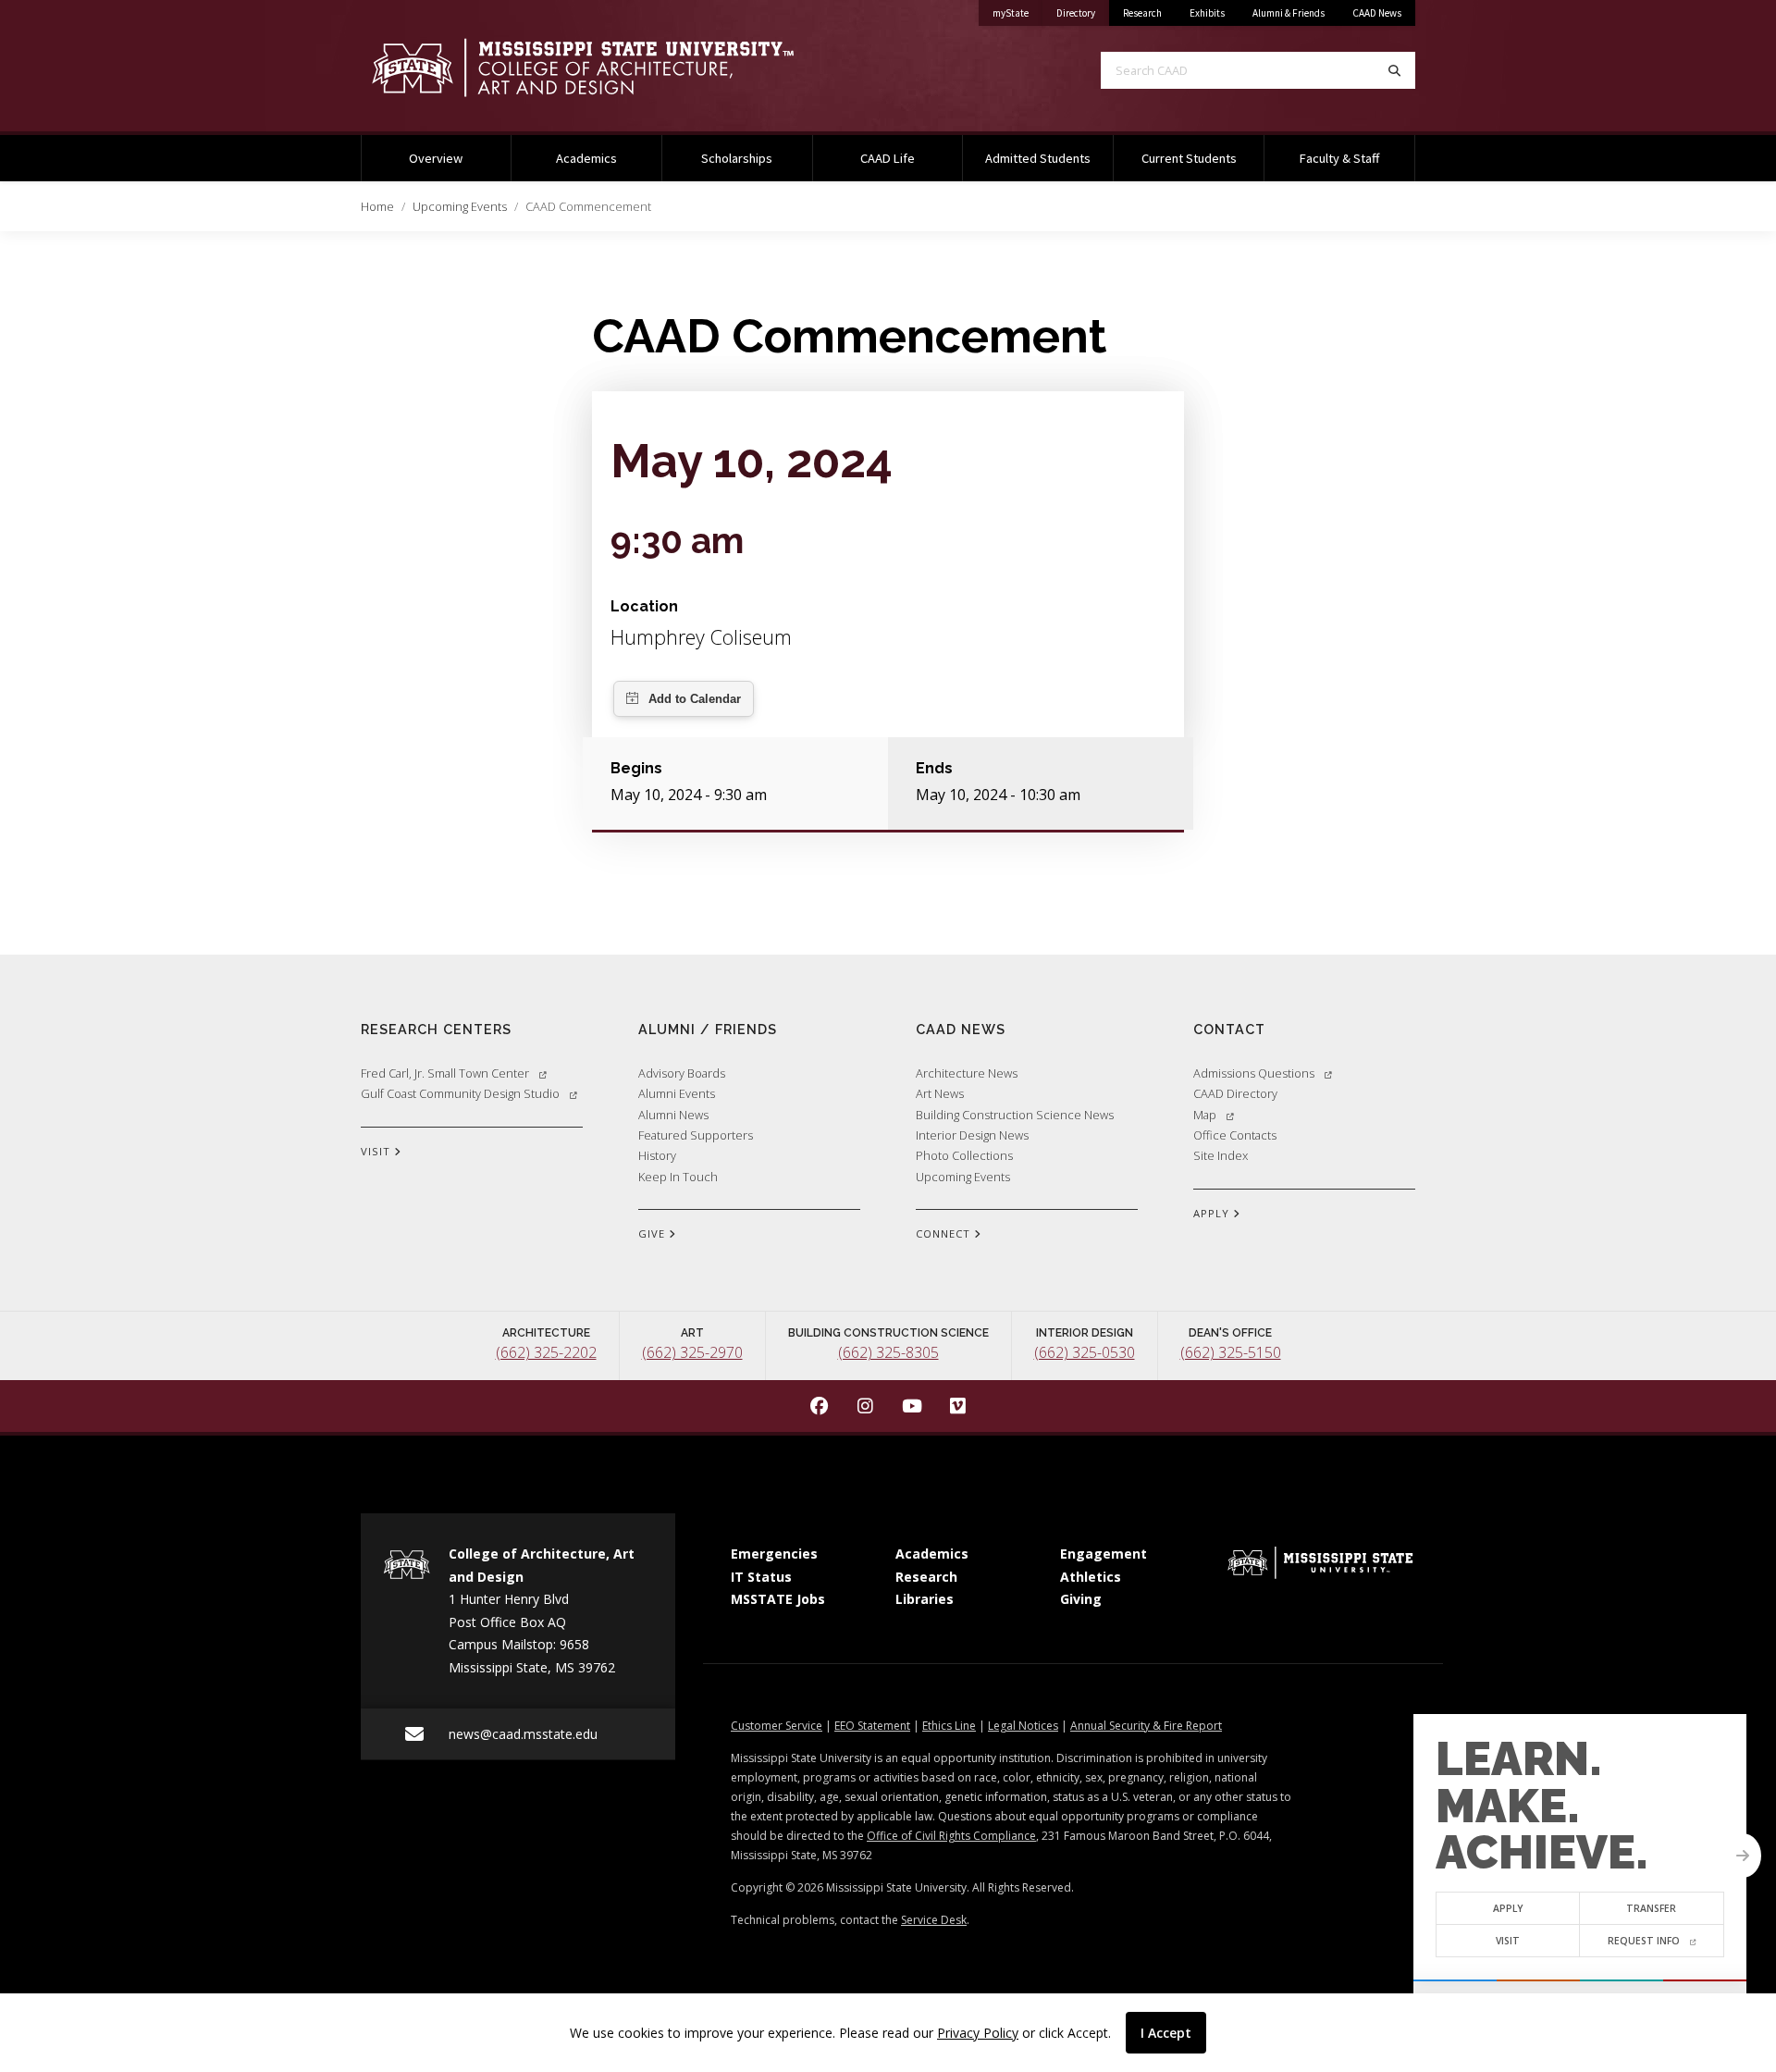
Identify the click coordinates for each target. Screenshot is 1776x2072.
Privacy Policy (978, 2033)
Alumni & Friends (1289, 13)
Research (1142, 13)
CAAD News (1377, 13)
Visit (1508, 1941)
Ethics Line (949, 1726)
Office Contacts (1235, 1135)
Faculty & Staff (1339, 158)
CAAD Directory (1235, 1093)
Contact (1229, 1029)
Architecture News (967, 1073)
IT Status (761, 1577)
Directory (1083, 12)
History (657, 1155)
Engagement (1104, 1554)
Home (377, 206)
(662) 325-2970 (692, 1352)
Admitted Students (1038, 158)
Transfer (1652, 1908)
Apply (1508, 1908)
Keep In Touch (678, 1177)
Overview (436, 158)
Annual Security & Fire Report (1146, 1726)
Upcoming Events (460, 206)
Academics (586, 158)
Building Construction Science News (1015, 1115)
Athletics (1091, 1577)
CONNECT (945, 1233)
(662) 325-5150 (1231, 1352)
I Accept (1166, 2033)
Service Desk (934, 1920)
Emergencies (774, 1554)
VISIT (377, 1151)
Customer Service (777, 1726)
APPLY (1213, 1213)
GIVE (654, 1233)
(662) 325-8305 (888, 1352)
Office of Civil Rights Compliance (951, 1836)
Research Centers (436, 1029)
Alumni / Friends (708, 1029)
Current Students (1189, 158)
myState (1017, 12)
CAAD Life (888, 158)
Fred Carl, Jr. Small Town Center (445, 1073)
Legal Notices (1023, 1726)
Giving (1081, 1599)
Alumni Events (677, 1093)
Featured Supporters (696, 1135)
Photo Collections (964, 1155)
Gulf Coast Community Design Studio (460, 1093)
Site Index (1221, 1155)
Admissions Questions (1254, 1073)
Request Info (1644, 1941)
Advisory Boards (682, 1073)
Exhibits (1207, 13)
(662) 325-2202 (546, 1352)
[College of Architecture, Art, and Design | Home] (610, 68)
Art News (940, 1093)
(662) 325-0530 (1085, 1352)
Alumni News (673, 1115)
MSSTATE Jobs (778, 1599)
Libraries (925, 1599)
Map (1205, 1115)
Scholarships (737, 158)
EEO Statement (872, 1726)
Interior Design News (972, 1135)
